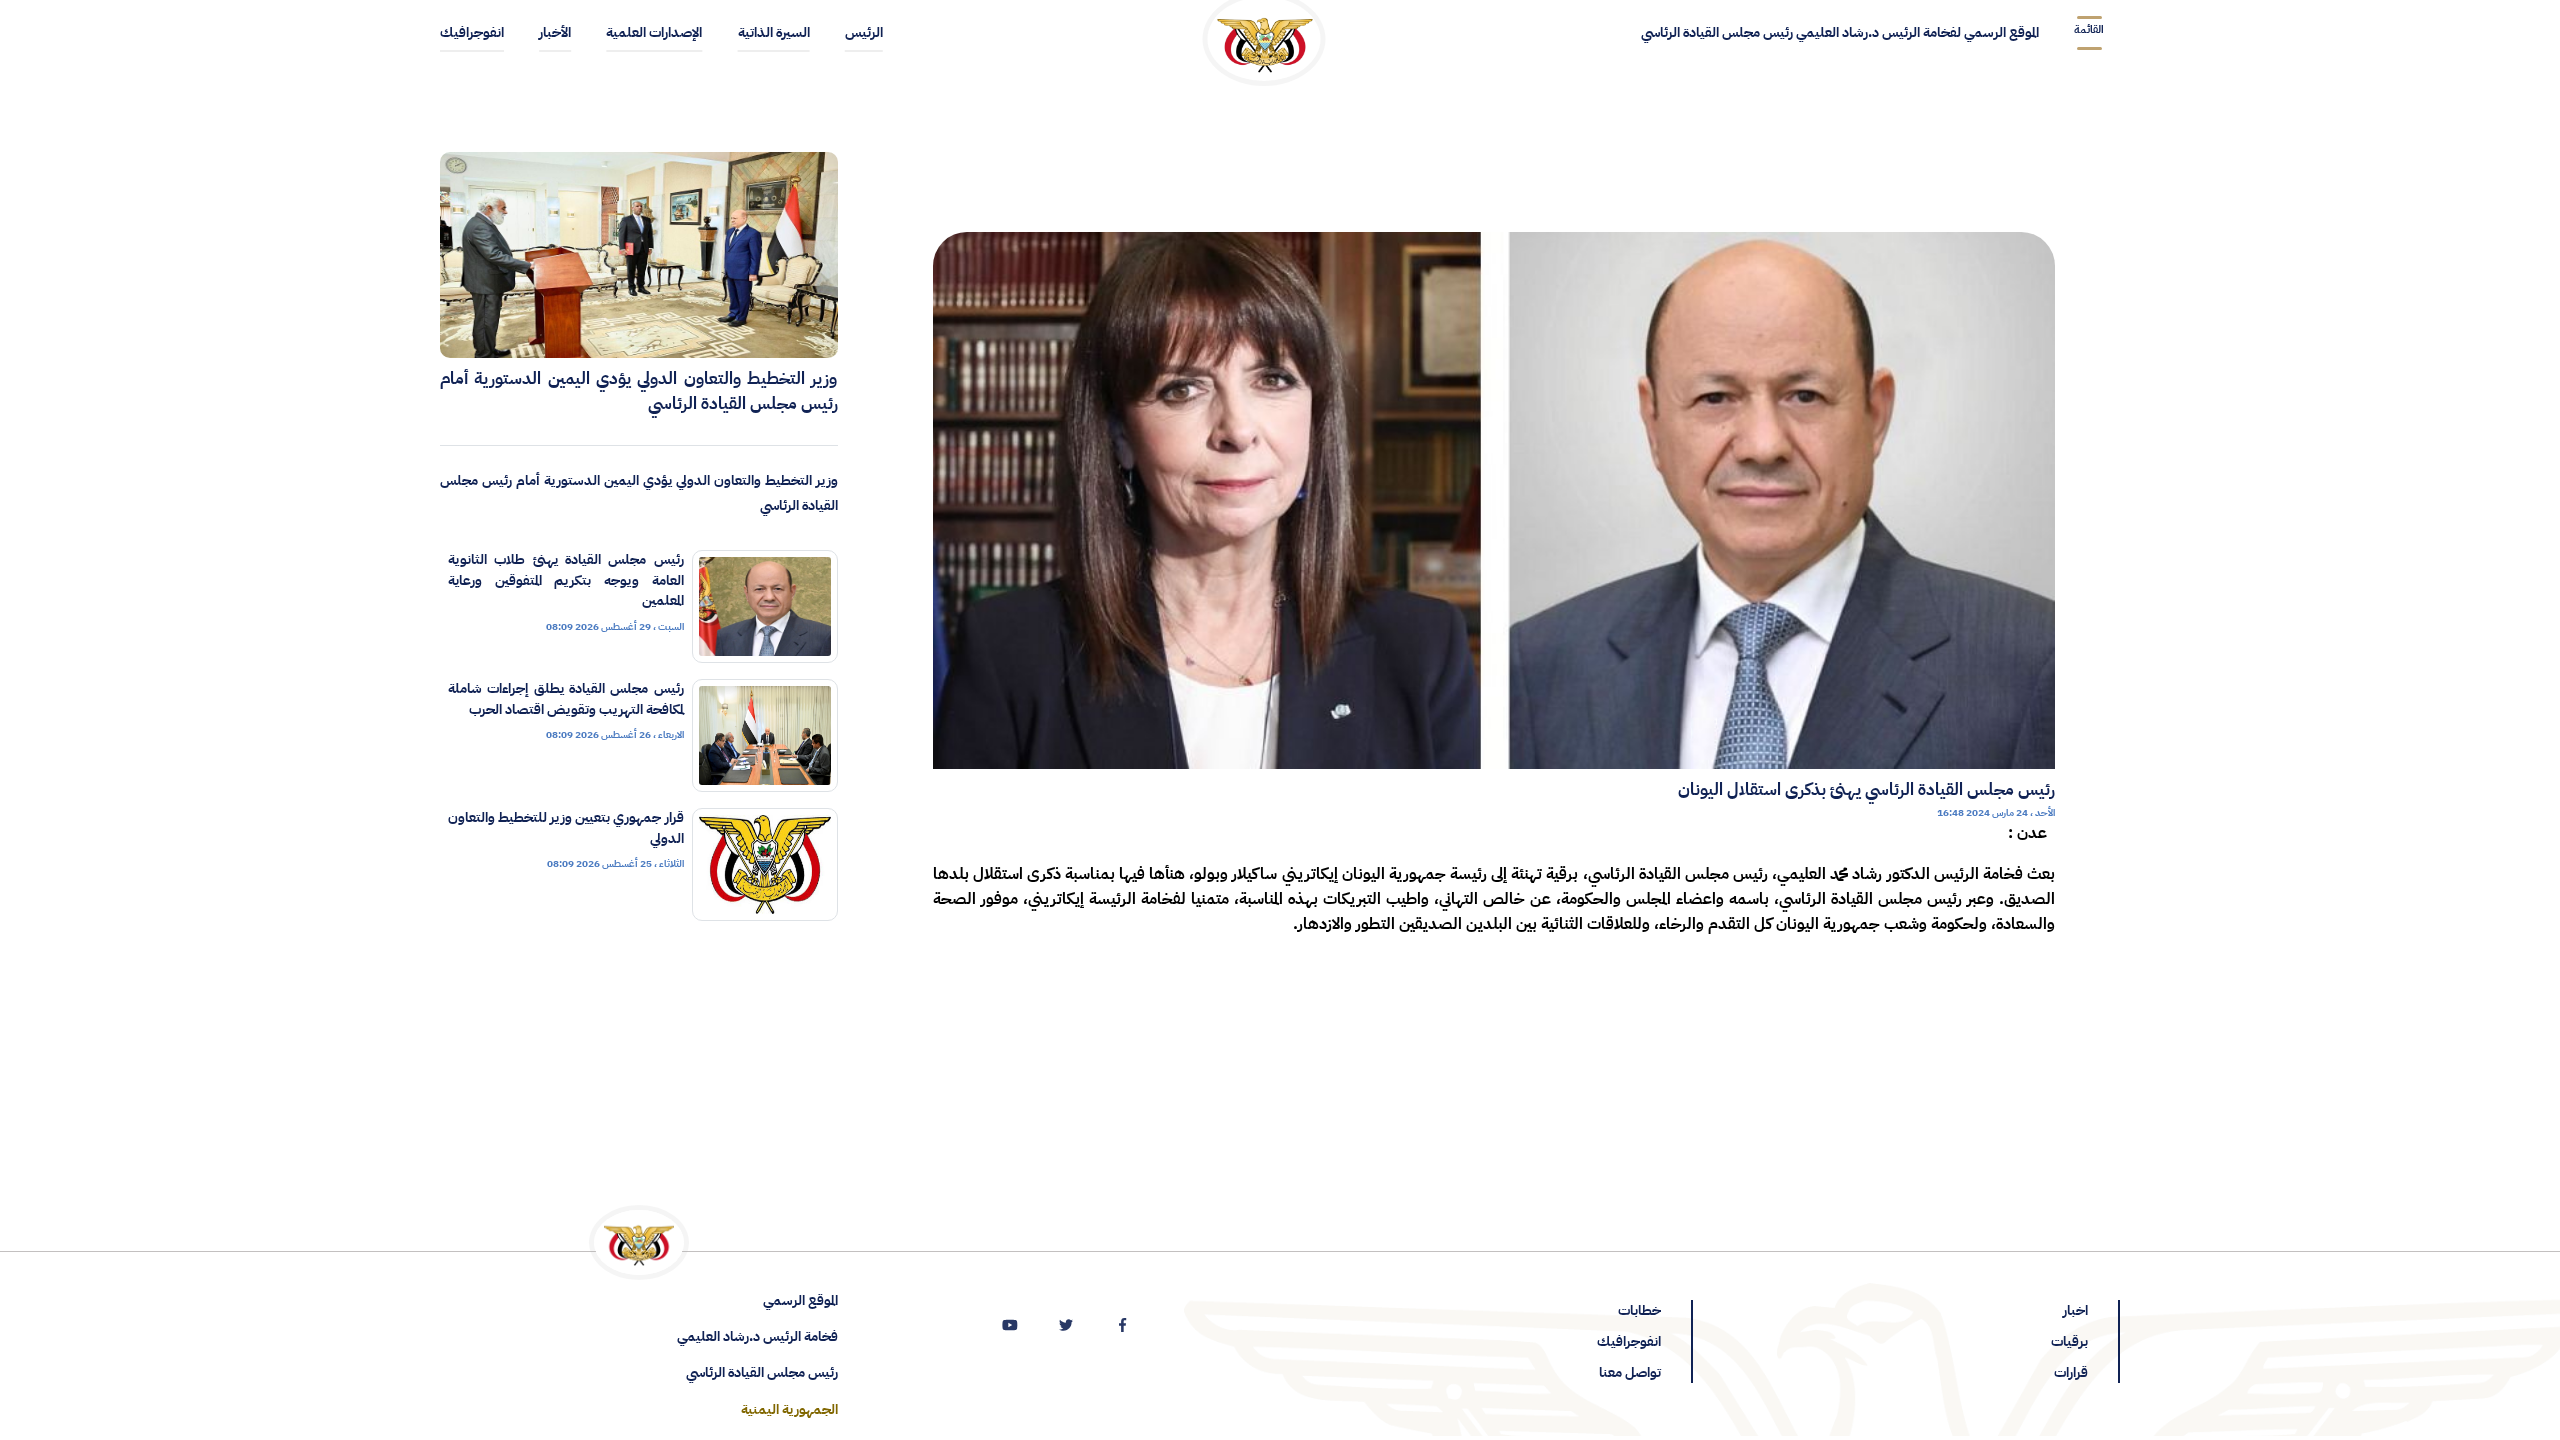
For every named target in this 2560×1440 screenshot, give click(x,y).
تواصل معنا (1630, 1372)
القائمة (2089, 29)
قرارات (2071, 1372)
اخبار (2075, 1310)
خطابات (1639, 1310)
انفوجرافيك (1629, 1341)
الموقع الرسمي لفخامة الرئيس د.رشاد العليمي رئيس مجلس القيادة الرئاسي (1840, 32)
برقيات (2069, 1341)
